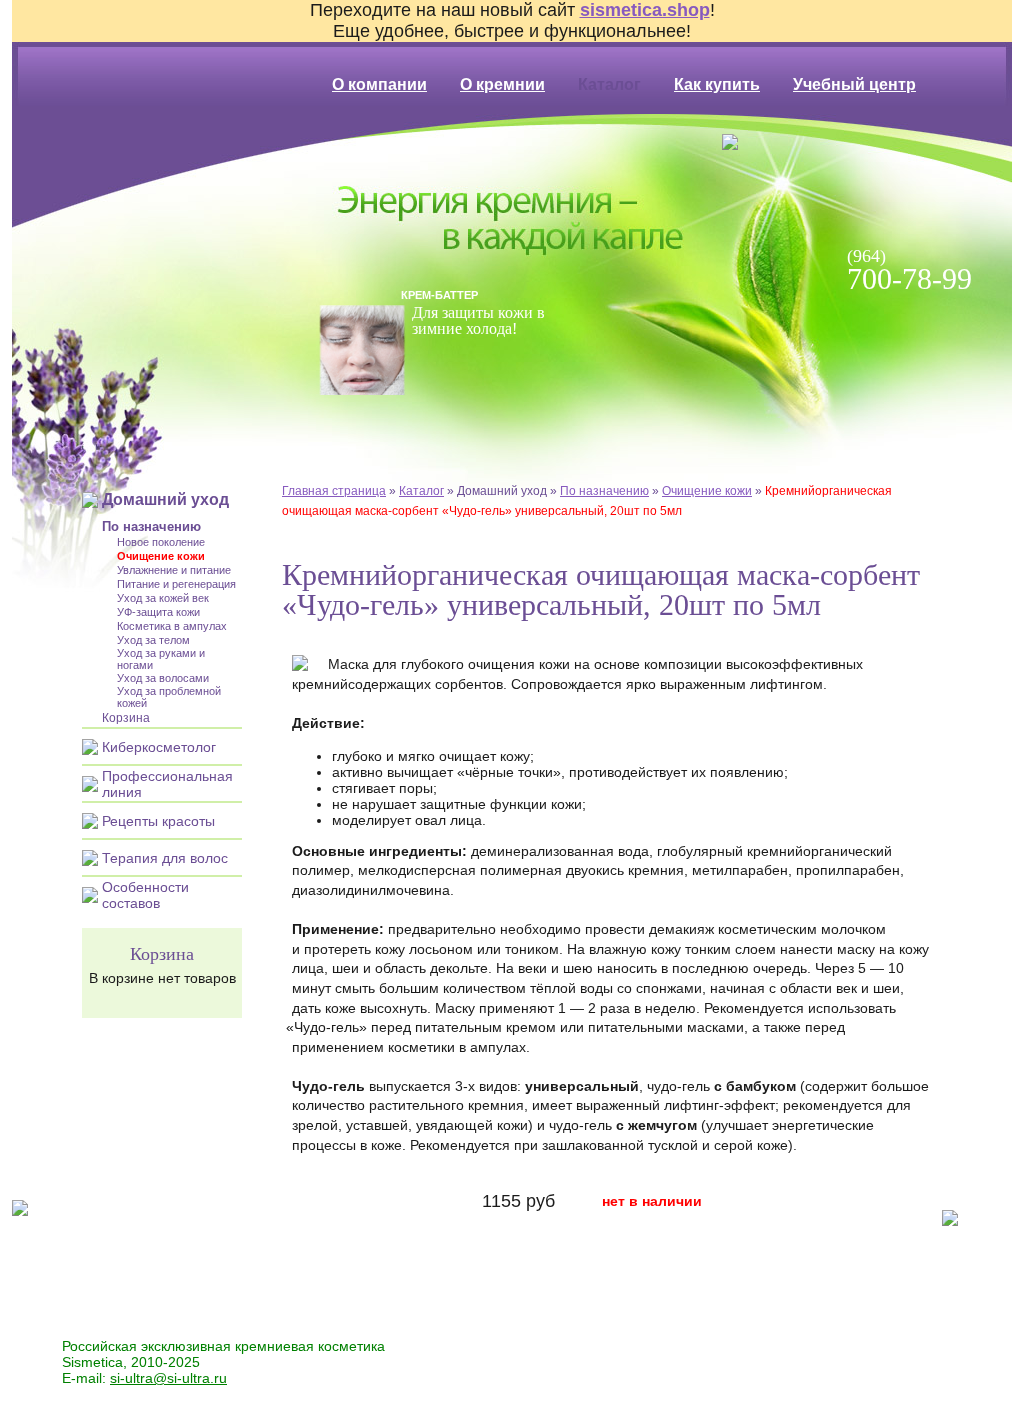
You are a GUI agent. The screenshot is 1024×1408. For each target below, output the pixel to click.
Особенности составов (145, 895)
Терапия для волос (165, 858)
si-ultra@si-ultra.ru (168, 1378)
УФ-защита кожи (158, 612)
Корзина (126, 718)
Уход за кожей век (163, 598)
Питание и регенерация (176, 584)
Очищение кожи (707, 491)
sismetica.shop (645, 10)
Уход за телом (153, 640)
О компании (379, 84)
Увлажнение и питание (174, 570)
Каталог (421, 491)
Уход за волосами (163, 678)
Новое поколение (161, 542)
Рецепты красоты (158, 821)
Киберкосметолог (159, 747)
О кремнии (502, 84)
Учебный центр (854, 84)
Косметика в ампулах (172, 626)
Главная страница (334, 491)
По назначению (604, 491)
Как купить (717, 84)
